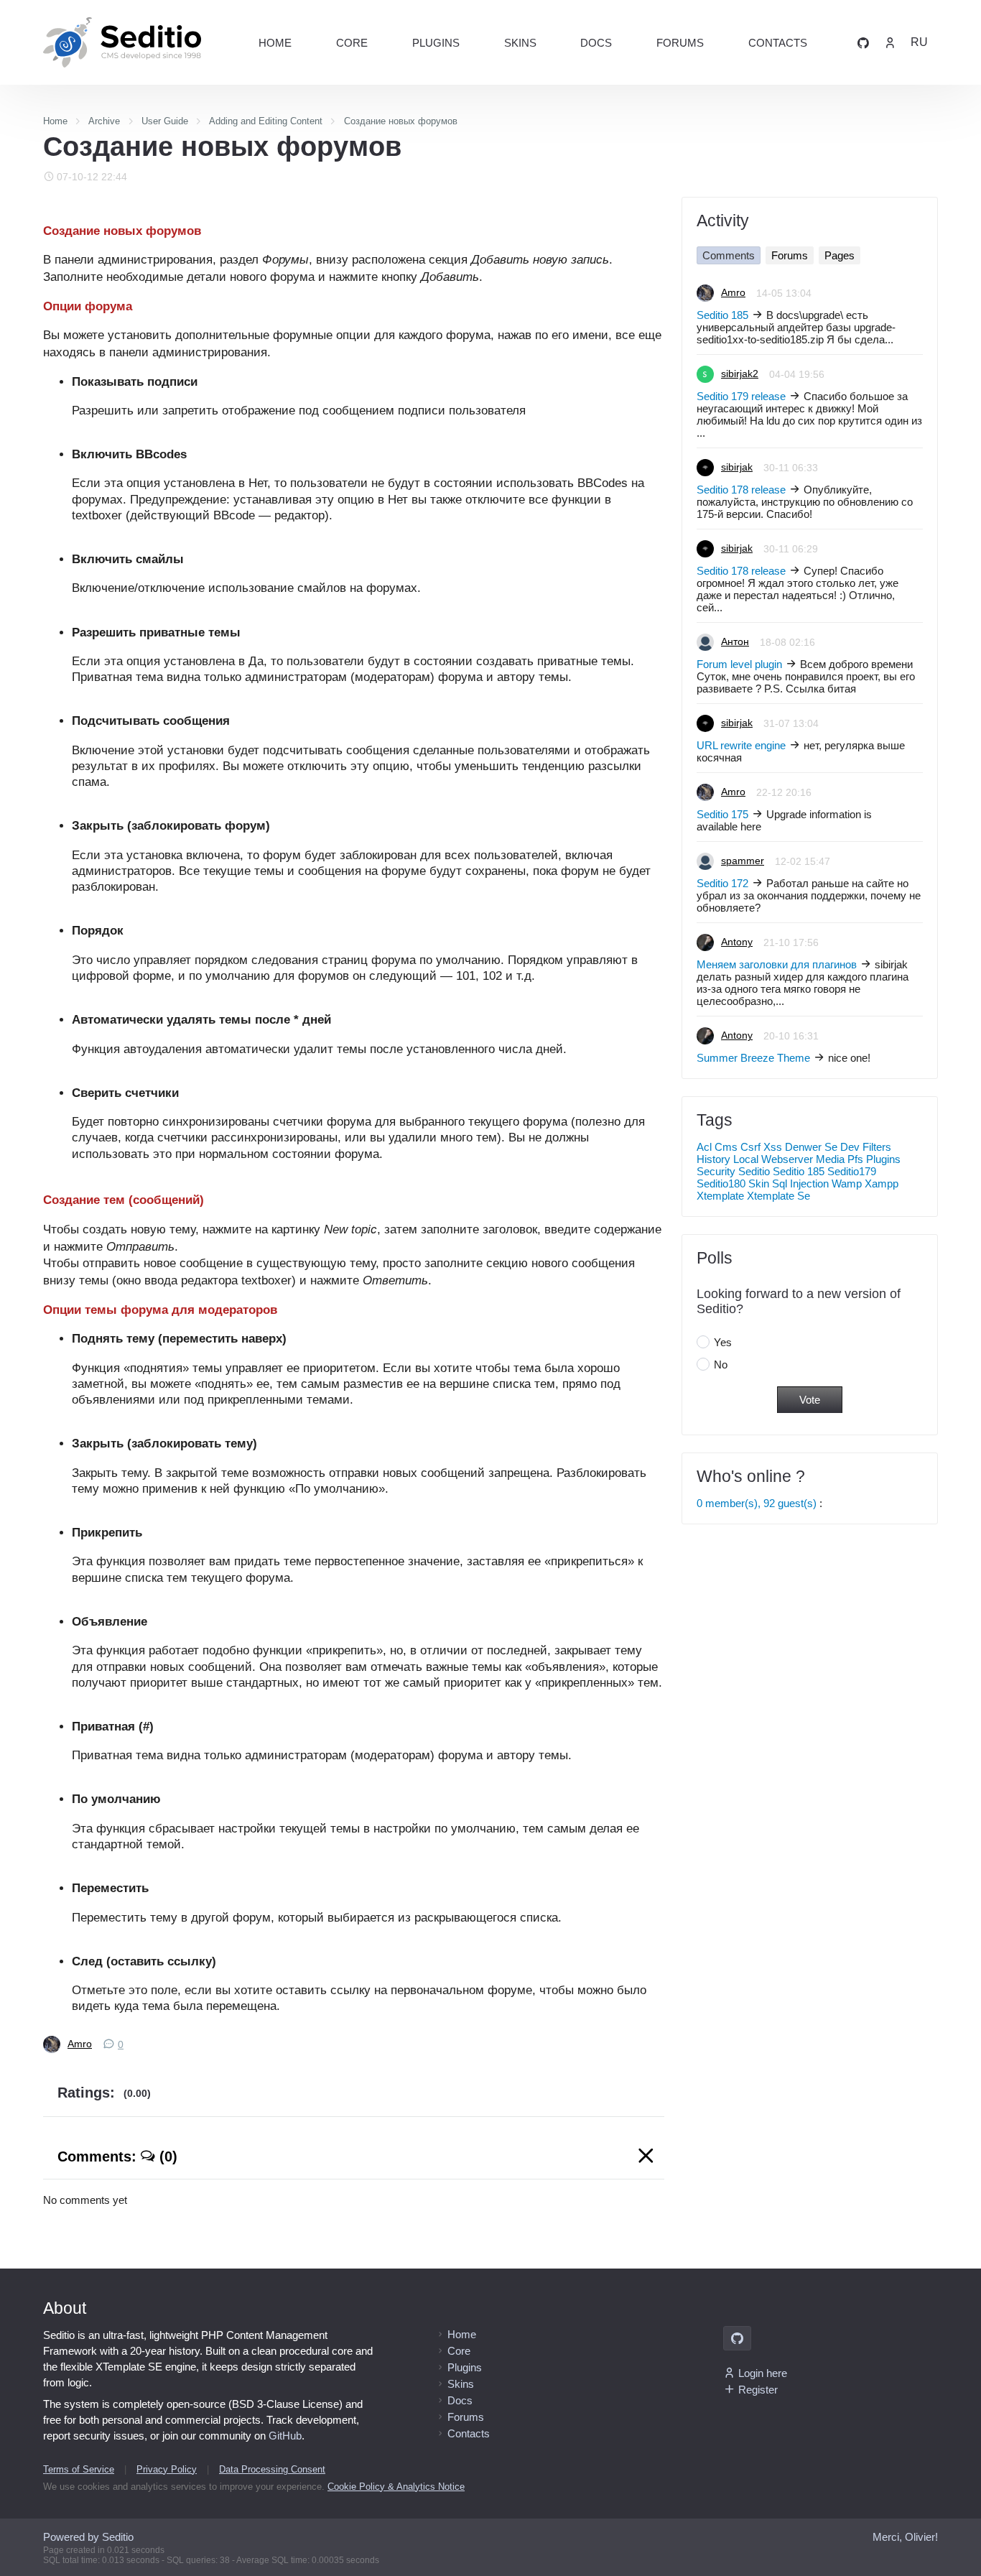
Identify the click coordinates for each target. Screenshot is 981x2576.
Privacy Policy (167, 2469)
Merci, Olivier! (905, 2537)
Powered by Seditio (88, 2537)
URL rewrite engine (741, 745)
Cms (726, 1147)
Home (275, 43)
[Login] (890, 42)
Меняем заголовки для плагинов (777, 964)
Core (352, 43)
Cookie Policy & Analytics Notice (396, 2487)
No (721, 1365)
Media (830, 1159)
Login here (763, 2373)
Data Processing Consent (272, 2469)
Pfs (855, 1159)
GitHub (285, 2436)
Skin (759, 1183)
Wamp (847, 1183)
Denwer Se (811, 1147)
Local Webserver (773, 1159)
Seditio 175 (722, 814)
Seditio (754, 1171)
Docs (596, 43)
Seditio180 (721, 1183)
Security (716, 1171)
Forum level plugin (739, 664)
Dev (850, 1147)
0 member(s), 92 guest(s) (757, 1503)
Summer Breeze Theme (753, 1058)
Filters (877, 1147)
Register (758, 2390)
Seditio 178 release (741, 490)
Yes (723, 1342)
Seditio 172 (722, 883)
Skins (520, 43)
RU (919, 42)
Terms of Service (79, 2469)
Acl (704, 1147)
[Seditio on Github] (863, 42)
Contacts (778, 43)
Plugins (436, 43)
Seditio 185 (722, 315)
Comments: (117, 2156)
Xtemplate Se (778, 1196)
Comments (729, 255)
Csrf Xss (761, 1147)
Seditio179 (852, 1171)
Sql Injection (800, 1183)
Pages (840, 255)
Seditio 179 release (741, 396)
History (713, 1159)
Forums (680, 43)
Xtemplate (720, 1196)
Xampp (882, 1183)
